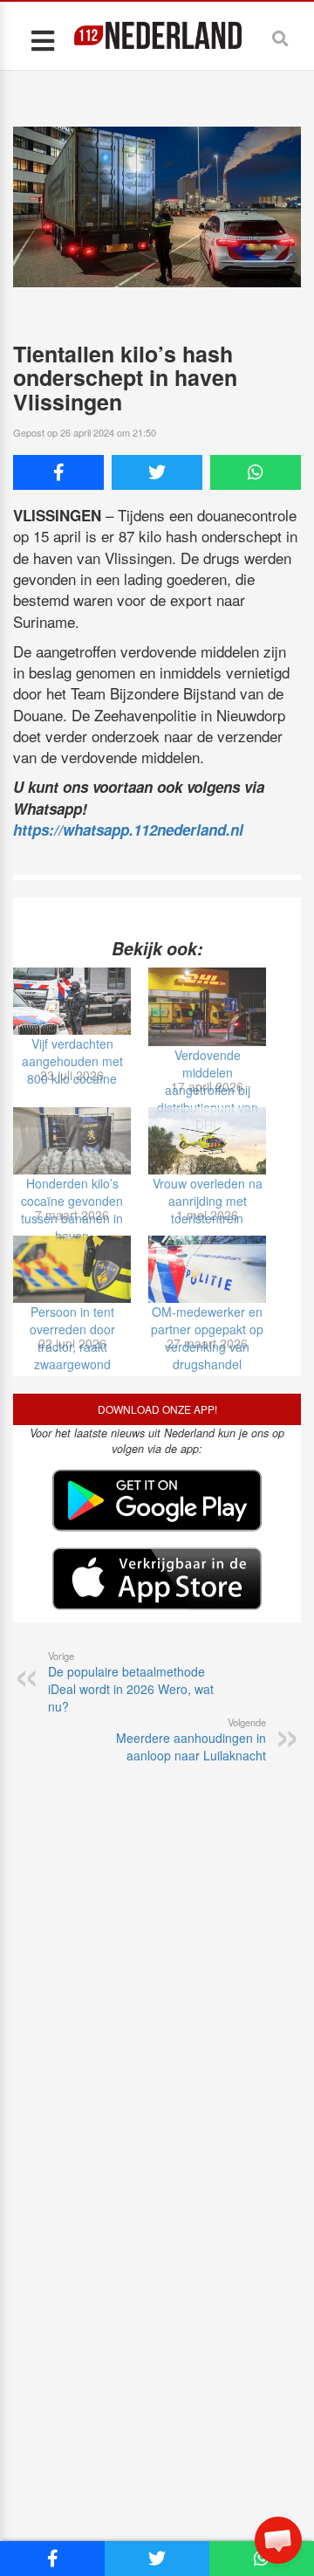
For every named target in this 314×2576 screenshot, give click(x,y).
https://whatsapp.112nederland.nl (128, 830)
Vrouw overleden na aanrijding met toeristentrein (208, 1201)
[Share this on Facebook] (58, 472)
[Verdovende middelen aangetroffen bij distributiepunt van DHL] (207, 1007)
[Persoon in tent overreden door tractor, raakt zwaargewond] (72, 1269)
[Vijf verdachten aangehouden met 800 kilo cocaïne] (72, 1001)
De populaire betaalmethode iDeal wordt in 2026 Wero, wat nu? (131, 1682)
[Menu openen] (42, 40)
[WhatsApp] (256, 472)
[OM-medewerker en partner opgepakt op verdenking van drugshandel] (207, 1269)
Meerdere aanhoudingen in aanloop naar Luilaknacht (191, 1739)
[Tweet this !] (157, 472)
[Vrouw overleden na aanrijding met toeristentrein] (207, 1141)
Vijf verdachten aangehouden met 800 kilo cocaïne (72, 1061)
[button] (278, 2540)
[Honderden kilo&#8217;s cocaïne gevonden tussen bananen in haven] (72, 1141)
